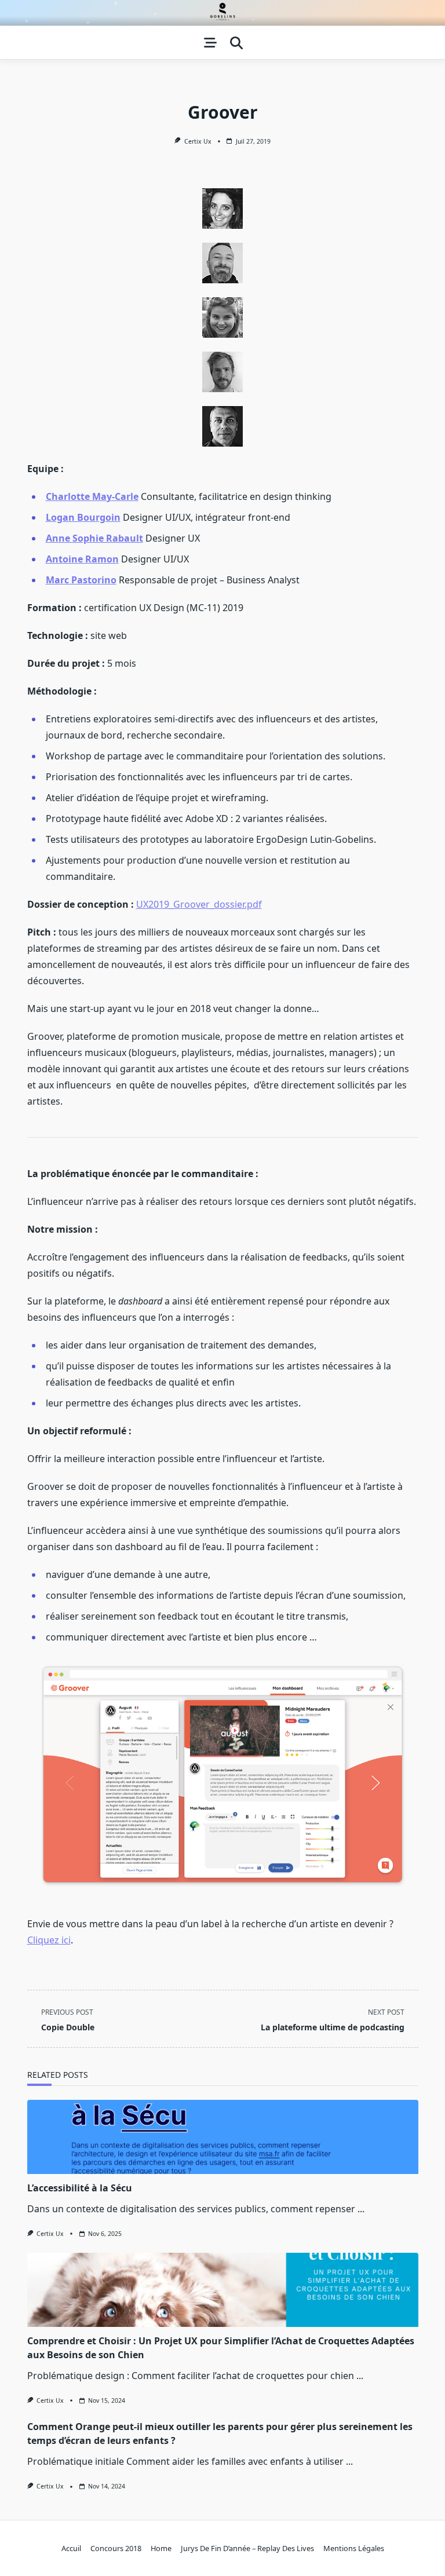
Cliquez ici (49, 1940)
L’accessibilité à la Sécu (80, 2188)
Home (161, 2548)
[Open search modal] (236, 43)
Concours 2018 (116, 2548)
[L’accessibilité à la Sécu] (223, 2137)
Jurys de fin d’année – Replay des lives (247, 2548)
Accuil (71, 2548)
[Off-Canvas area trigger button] (210, 43)
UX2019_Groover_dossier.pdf (199, 904)
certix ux (198, 141)
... (361, 2209)
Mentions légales (354, 2548)
